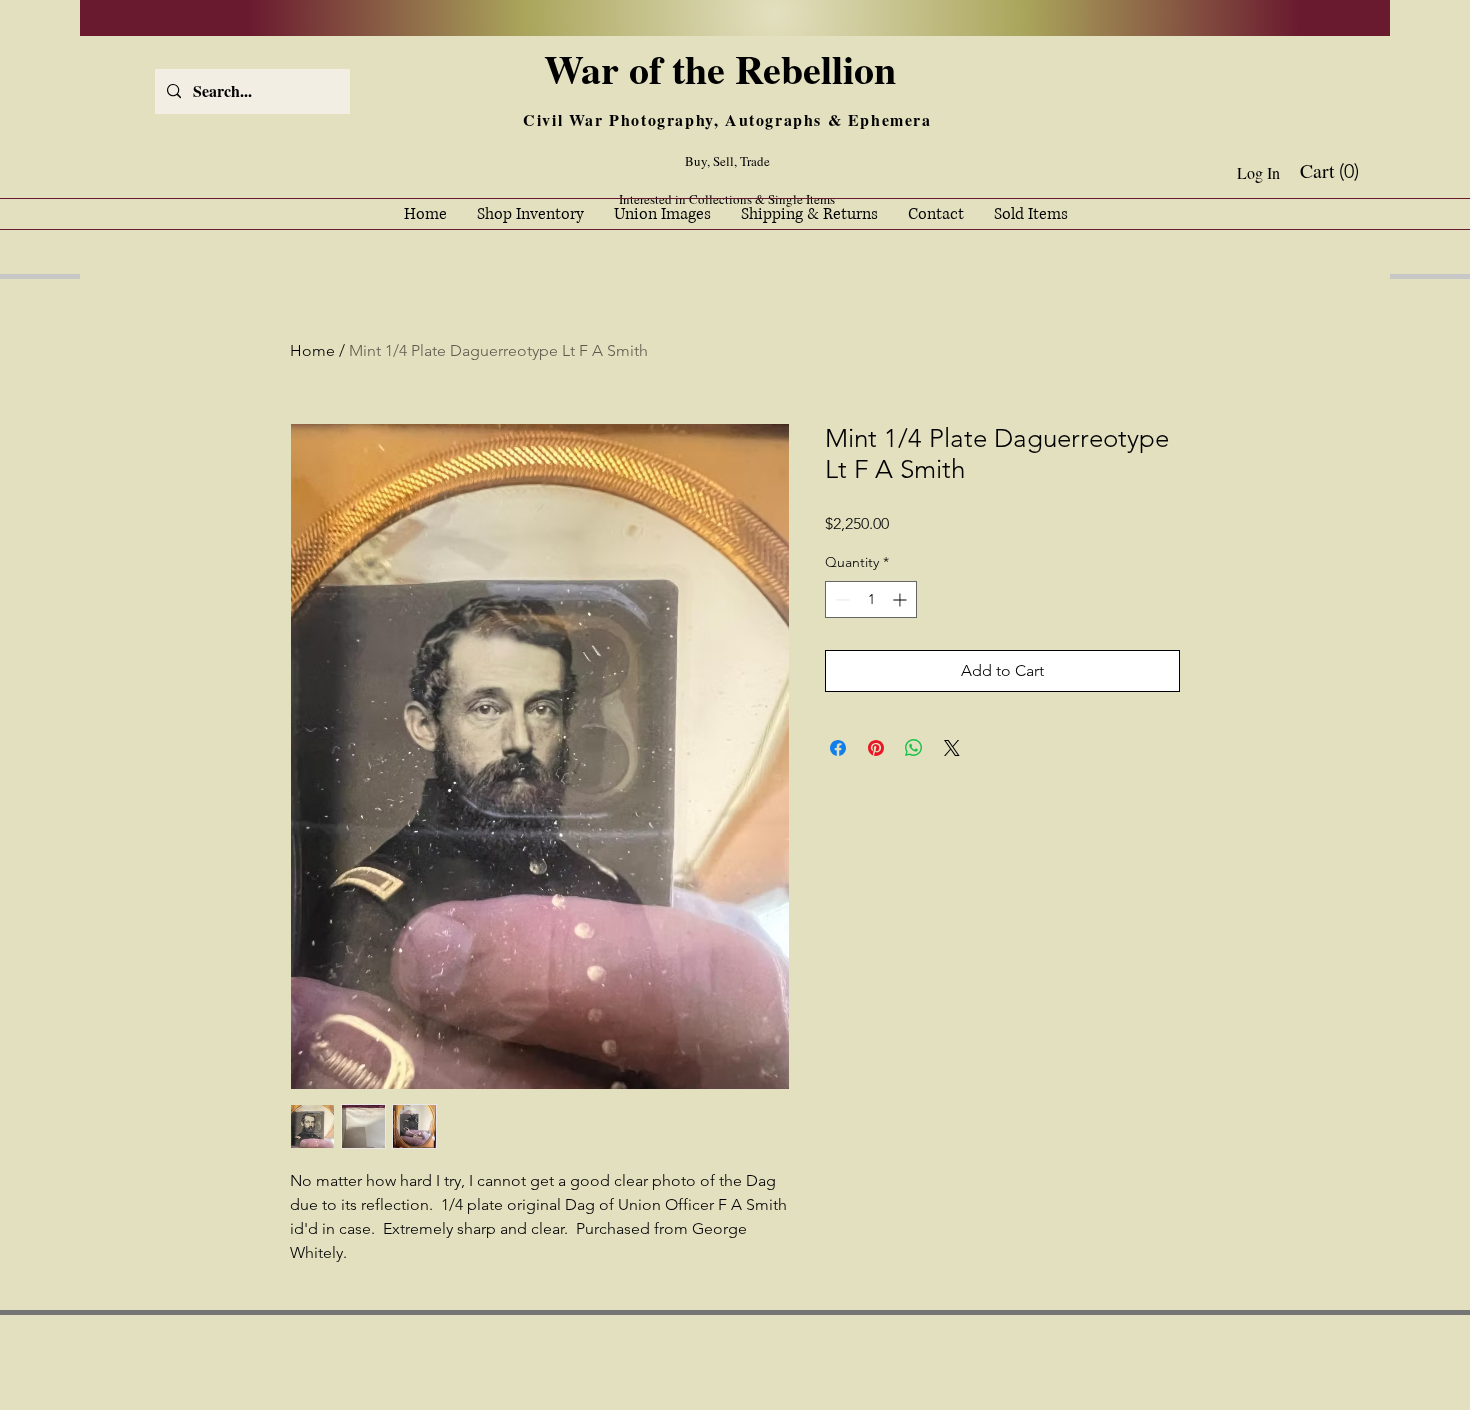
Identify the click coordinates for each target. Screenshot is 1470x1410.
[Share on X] (952, 748)
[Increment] (901, 599)
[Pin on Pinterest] (876, 748)
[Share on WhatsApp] (914, 748)
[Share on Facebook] (838, 748)
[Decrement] (840, 599)
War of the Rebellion (726, 68)
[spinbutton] (871, 599)
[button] (1331, 171)
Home (312, 350)
